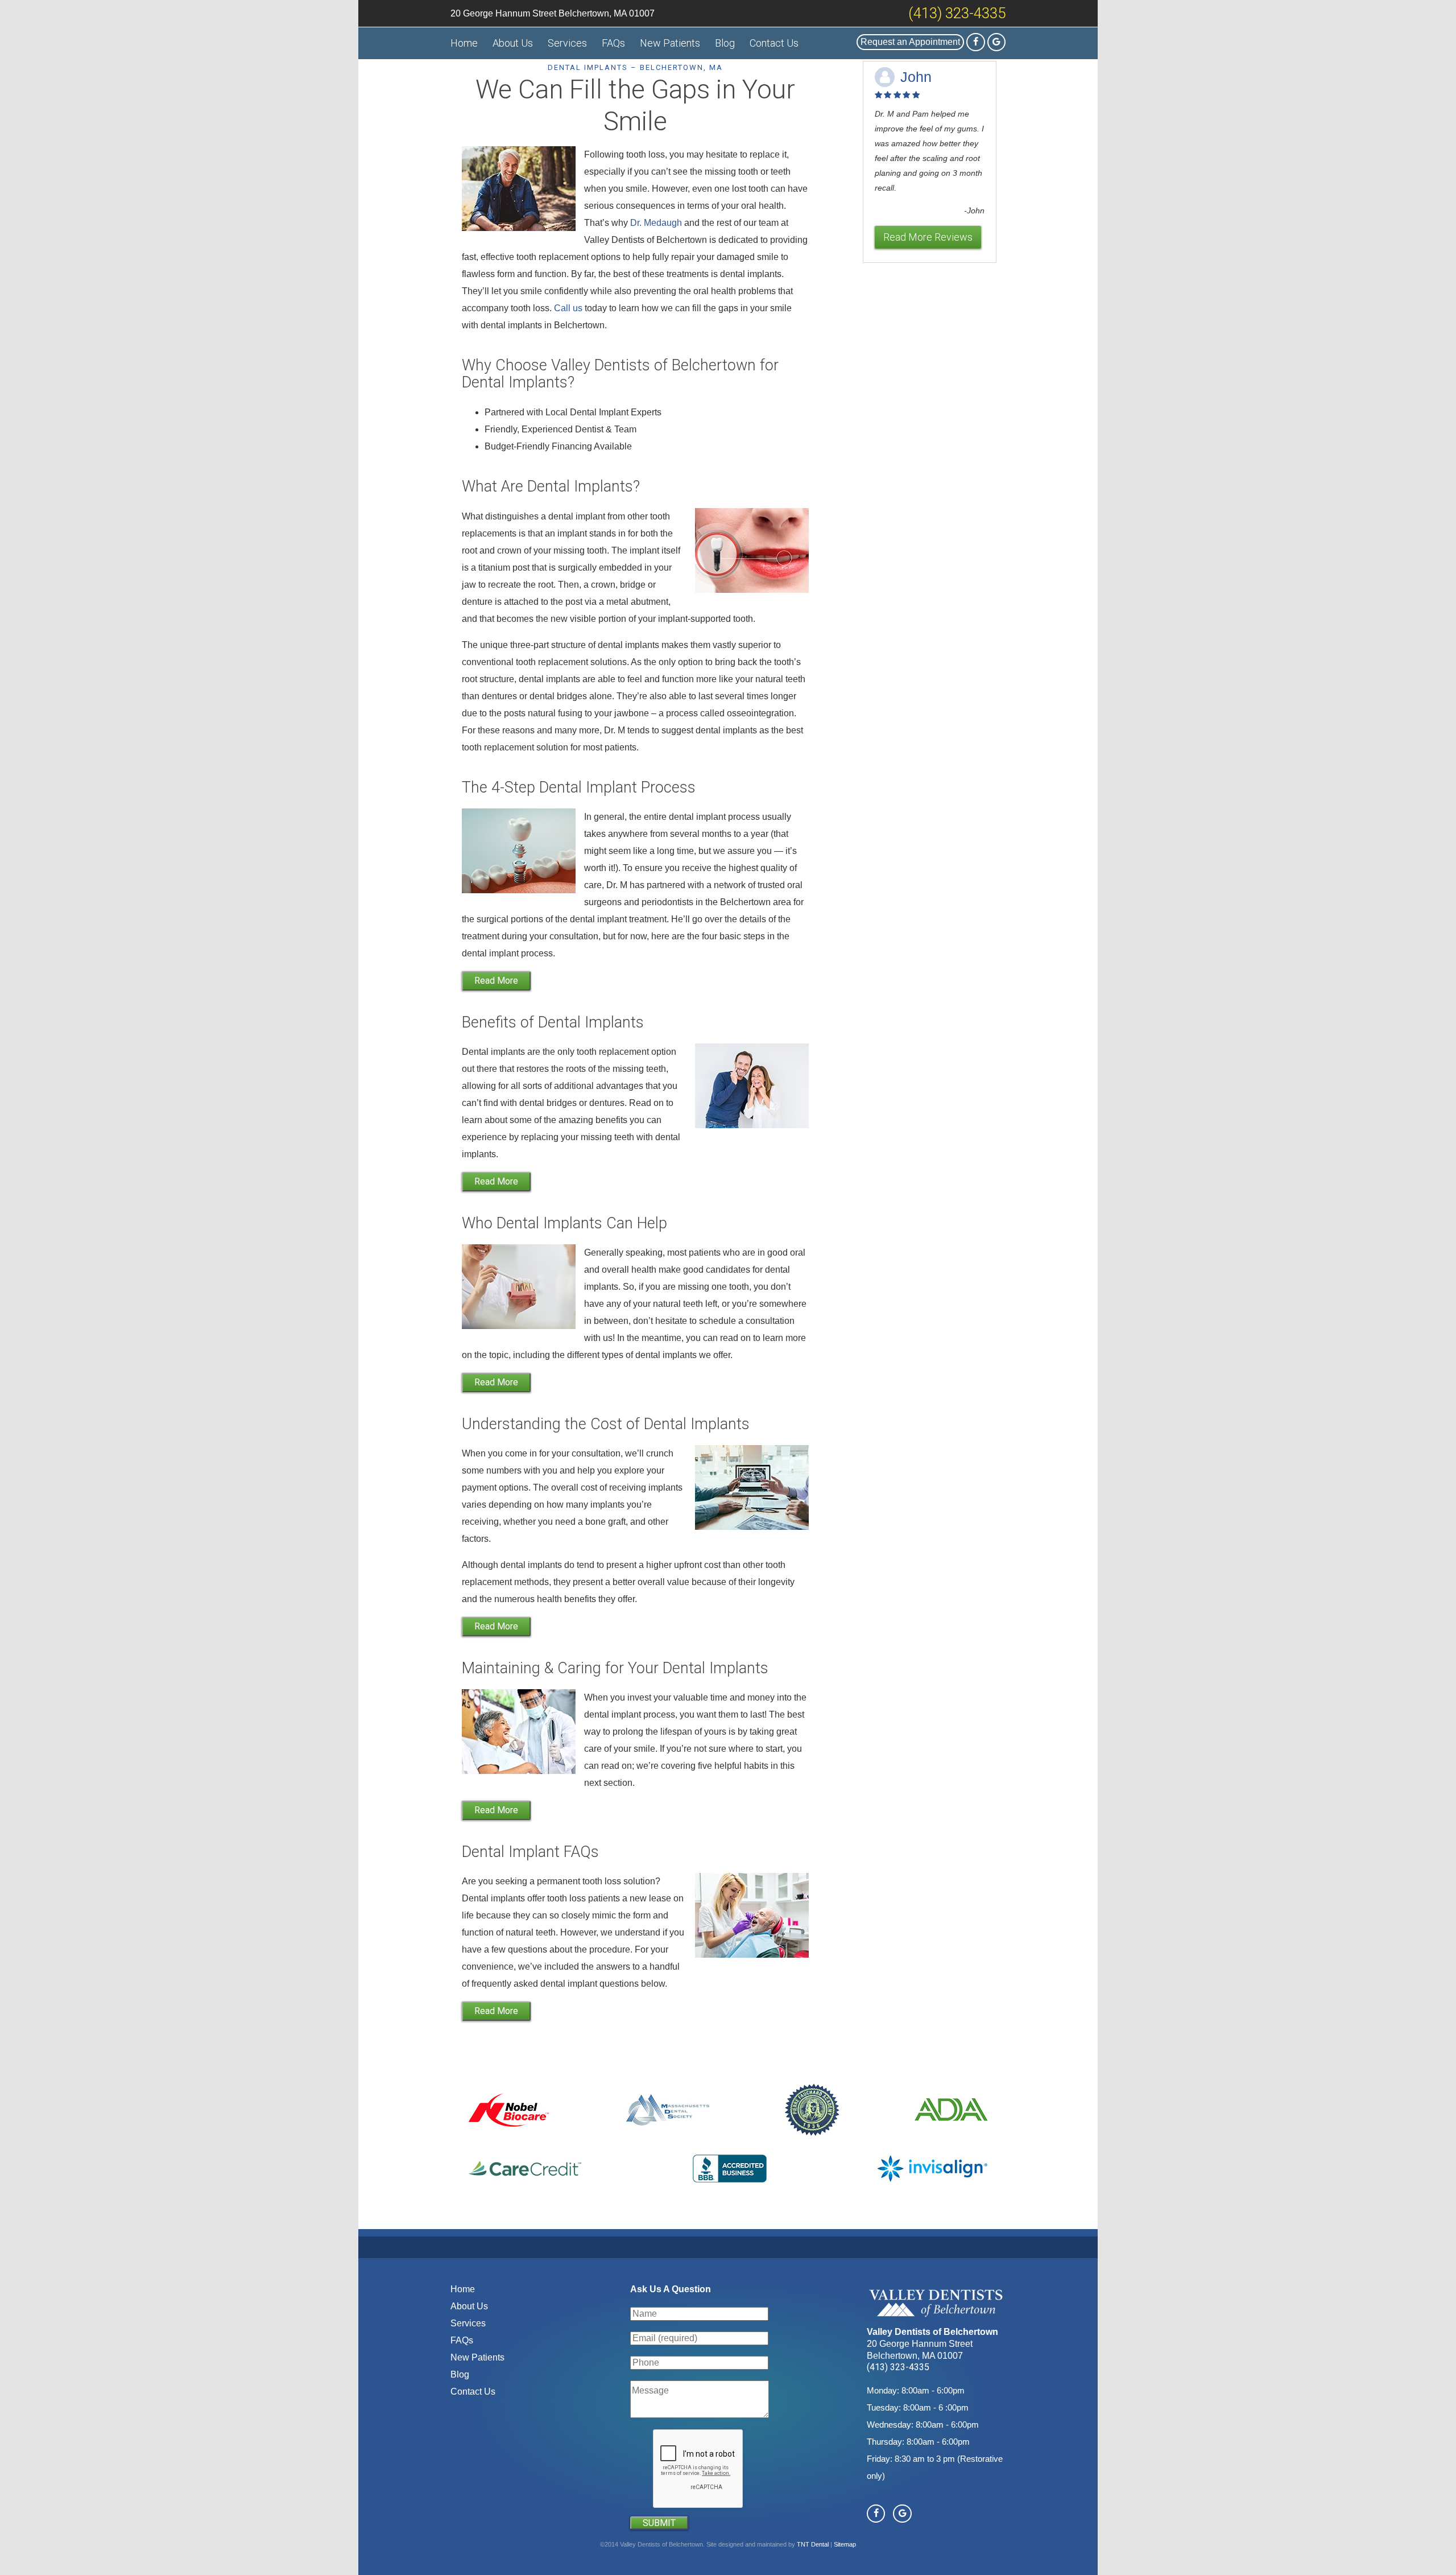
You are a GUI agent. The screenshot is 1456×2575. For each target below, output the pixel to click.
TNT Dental (813, 2544)
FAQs (613, 43)
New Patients (670, 43)
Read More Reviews (928, 237)
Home (464, 43)
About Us (513, 43)
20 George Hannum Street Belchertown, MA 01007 (553, 13)
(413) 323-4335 (957, 13)
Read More (496, 981)
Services (567, 43)
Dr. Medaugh (656, 223)
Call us (568, 308)
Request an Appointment (910, 42)
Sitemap (845, 2544)
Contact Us (774, 43)
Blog (725, 43)
